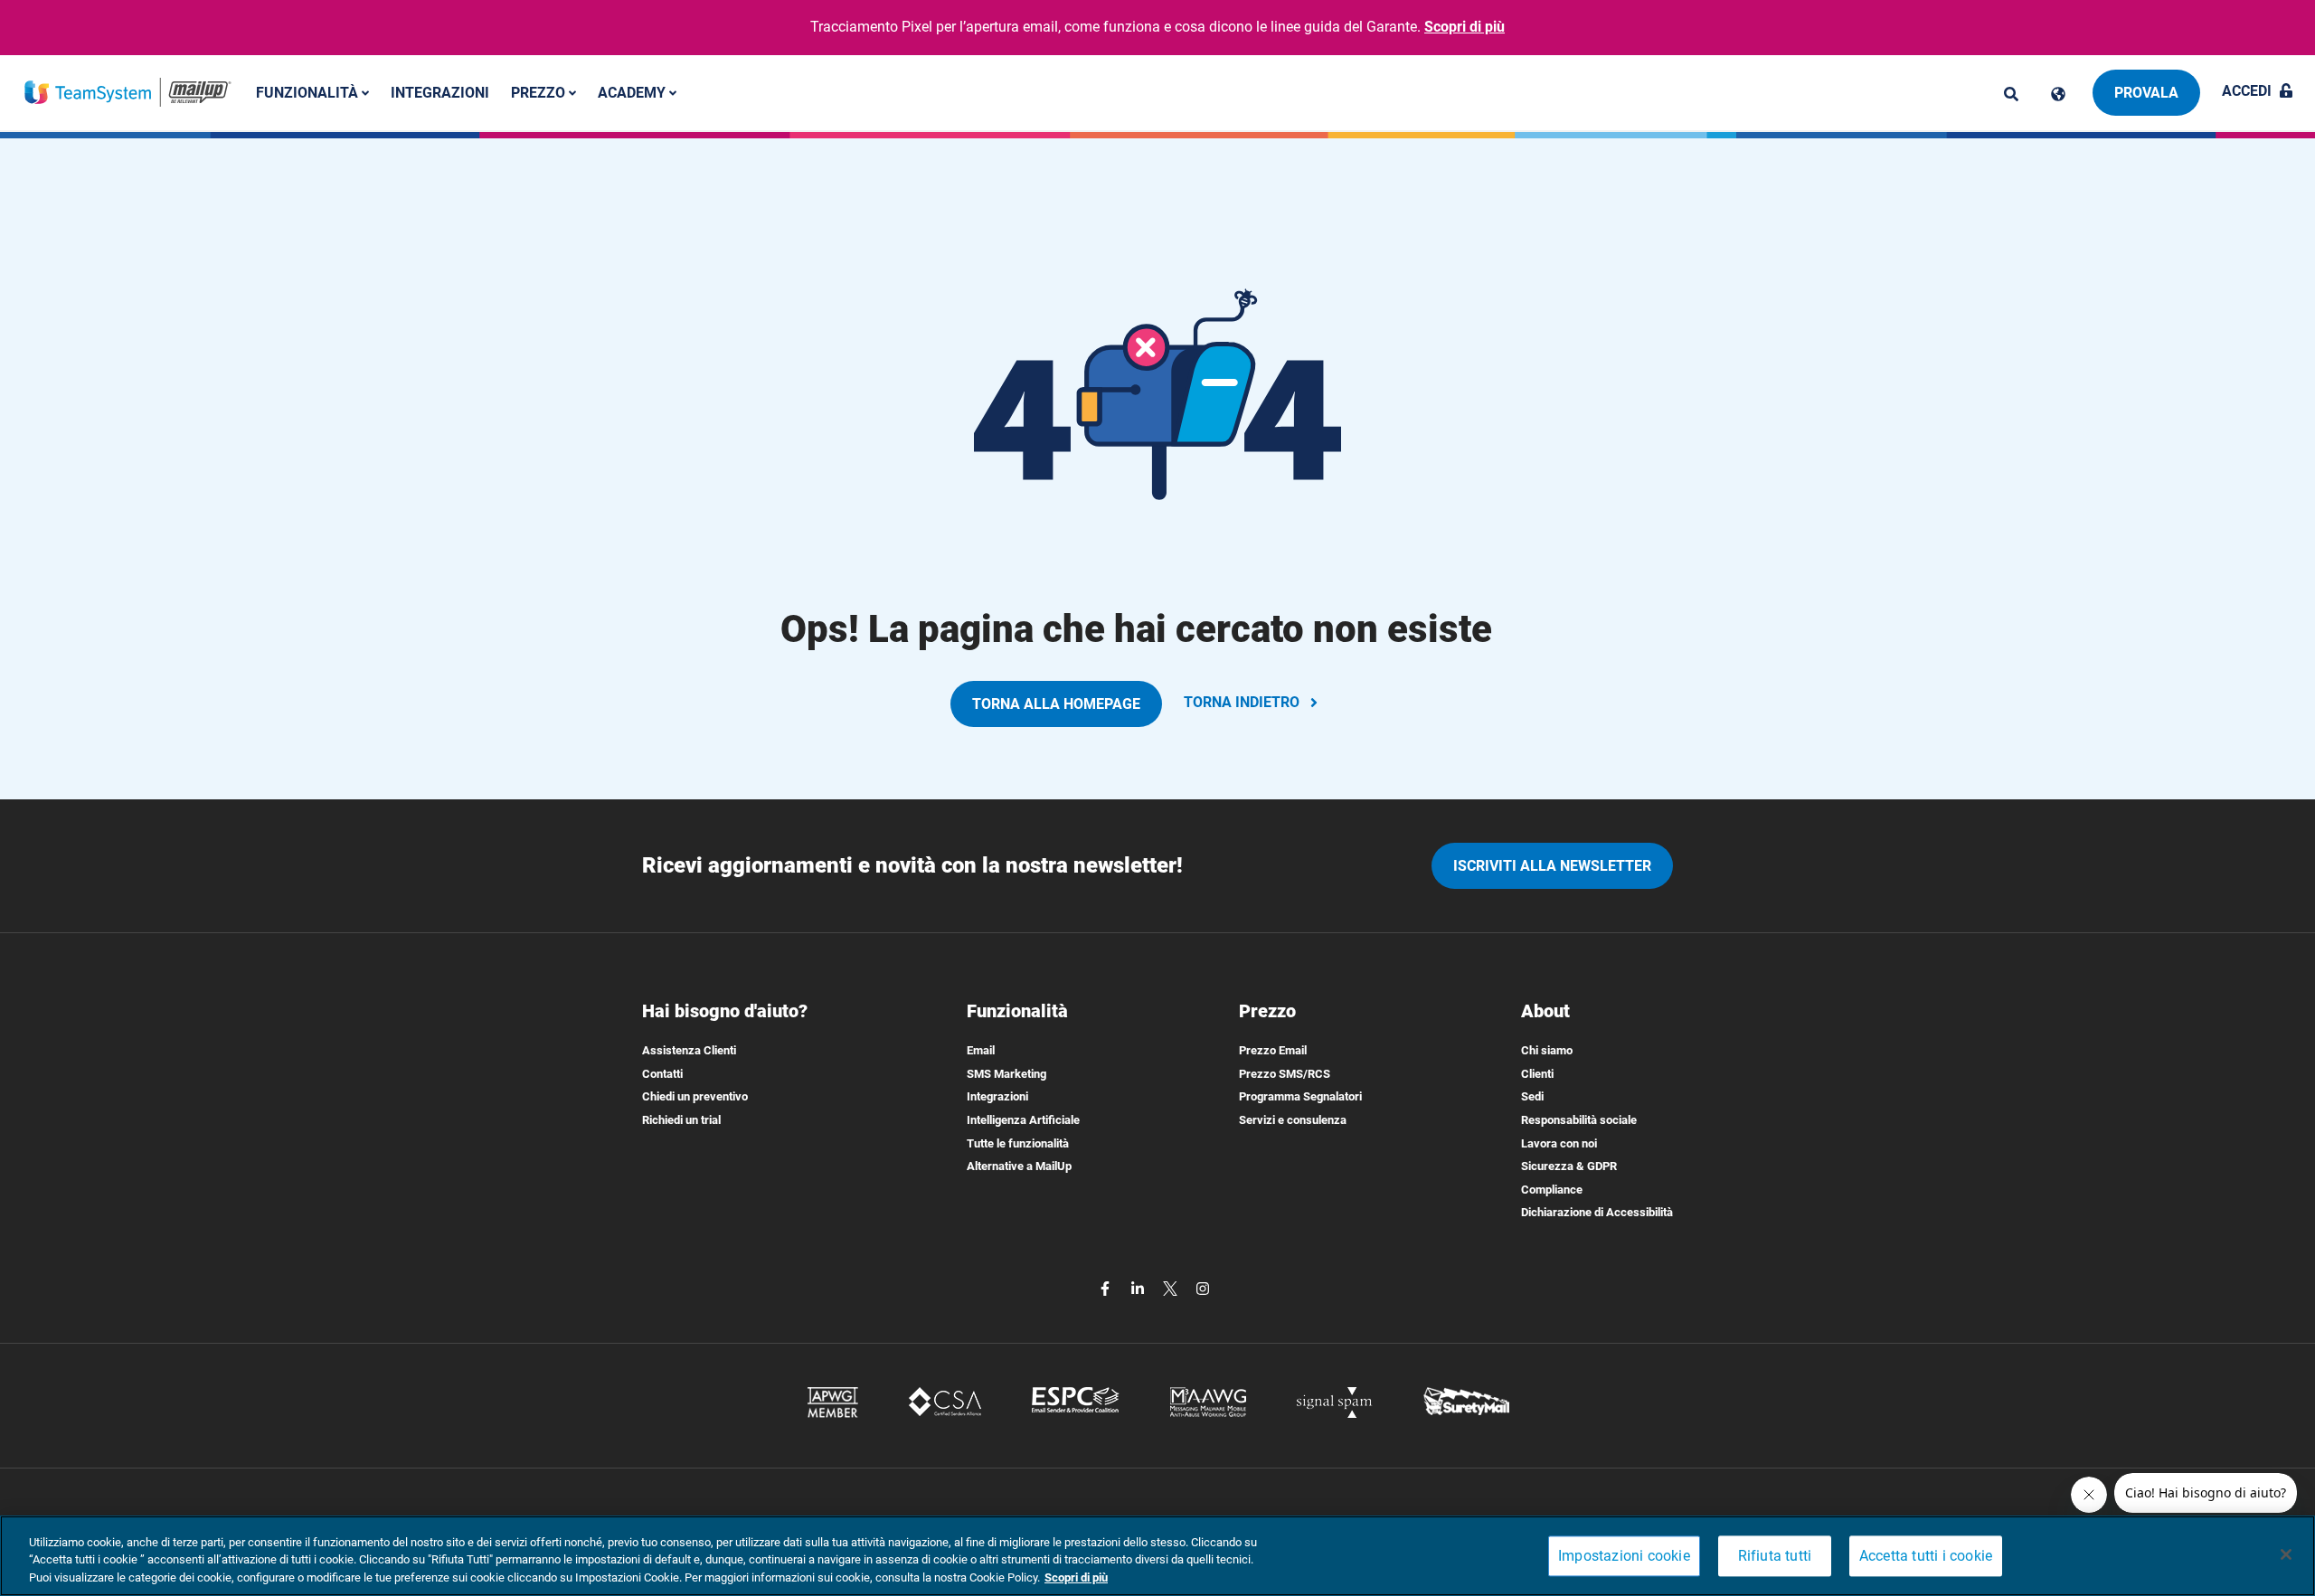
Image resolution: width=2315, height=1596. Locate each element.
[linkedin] (1139, 1287)
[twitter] (1172, 1287)
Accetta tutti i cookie (1926, 1556)
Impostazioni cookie (1624, 1556)
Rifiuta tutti (1775, 1556)
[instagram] (1203, 1287)
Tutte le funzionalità (1018, 1143)
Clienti (1537, 1074)
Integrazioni (440, 92)
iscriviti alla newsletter (1552, 866)
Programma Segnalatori (1300, 1096)
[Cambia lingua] (2058, 94)
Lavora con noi (1559, 1143)
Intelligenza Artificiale (1023, 1120)
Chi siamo (1547, 1050)
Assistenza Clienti (689, 1050)
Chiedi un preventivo (695, 1096)
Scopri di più (1465, 27)
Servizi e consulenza (1293, 1120)
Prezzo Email (1273, 1050)
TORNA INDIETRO (1242, 702)
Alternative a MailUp (1019, 1166)
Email (981, 1050)
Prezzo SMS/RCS (1285, 1074)
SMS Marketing (1006, 1074)
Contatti (662, 1074)
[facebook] (1107, 1287)
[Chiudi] (2286, 1554)
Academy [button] (633, 92)
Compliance (1552, 1190)
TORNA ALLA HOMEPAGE (1056, 704)
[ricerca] (2011, 94)
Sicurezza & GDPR (1569, 1166)
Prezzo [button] (540, 92)
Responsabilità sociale (1579, 1120)
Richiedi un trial (681, 1120)
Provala (2146, 93)
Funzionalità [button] (309, 92)
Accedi (2247, 91)
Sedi (1532, 1096)
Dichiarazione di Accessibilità (1597, 1212)
